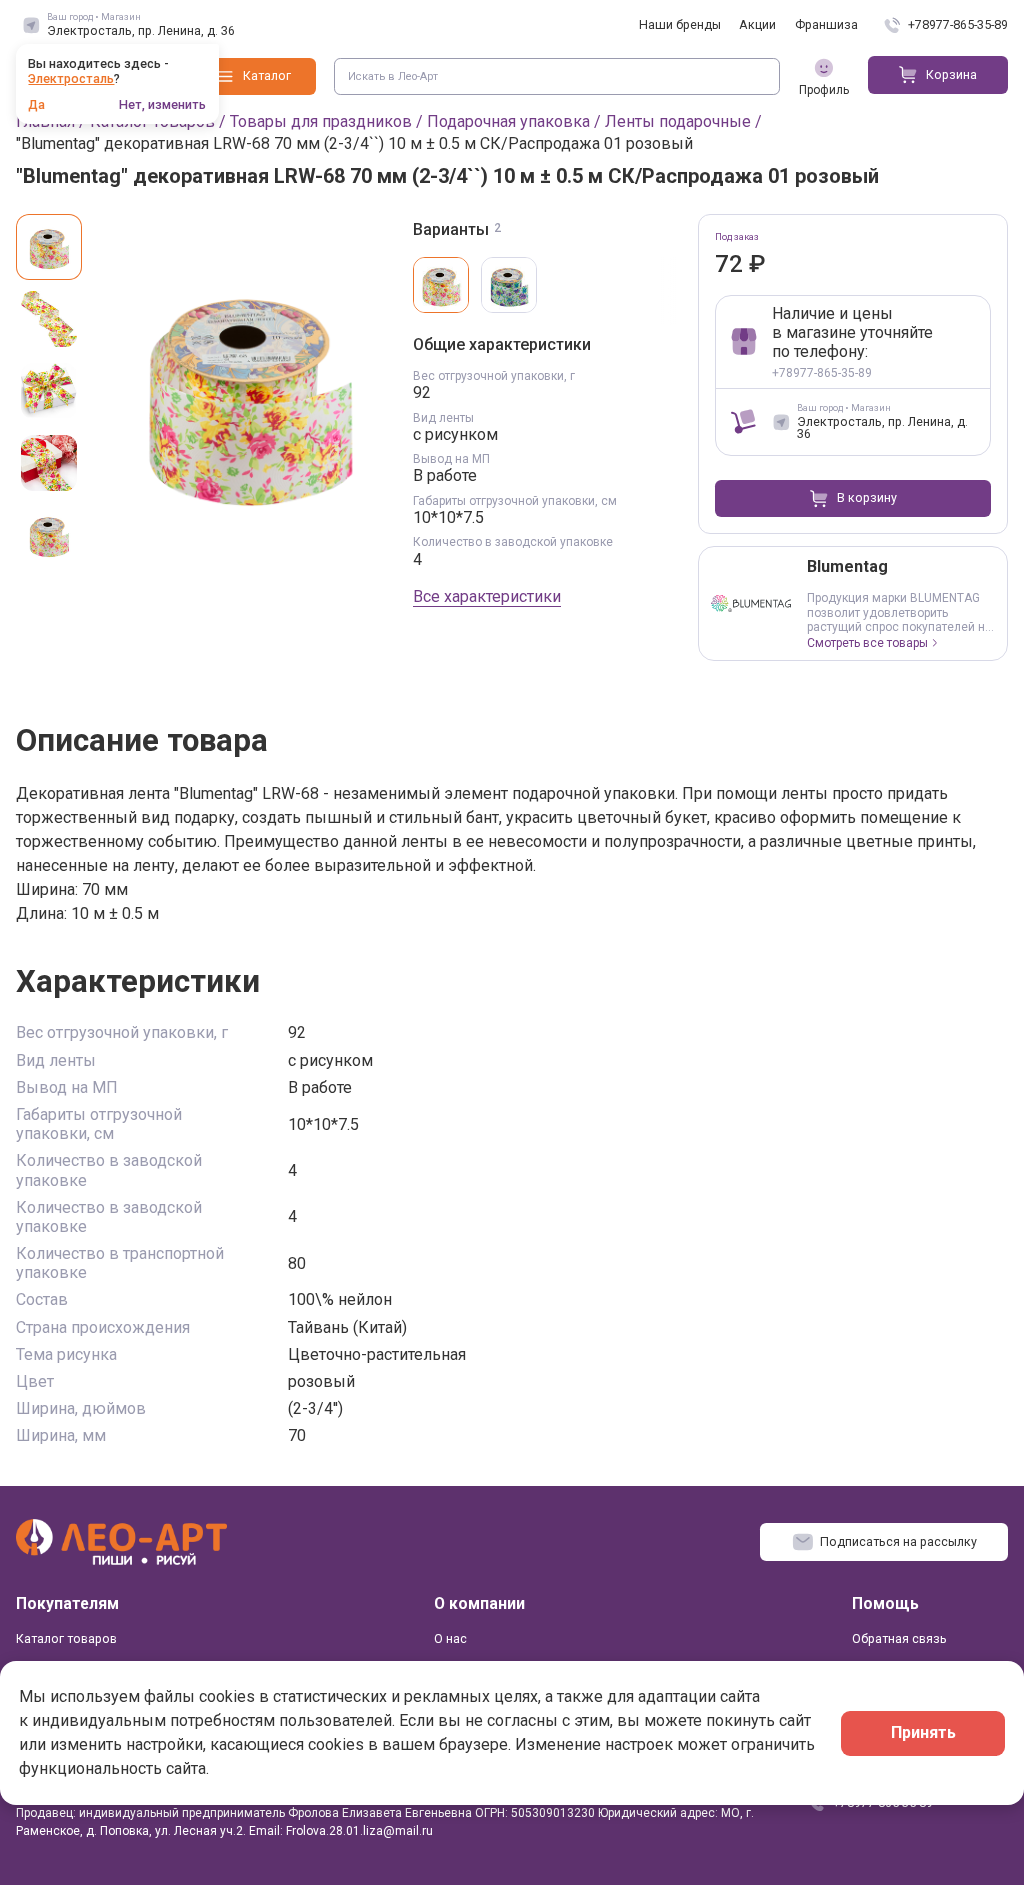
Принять (923, 1732)
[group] (249, 390)
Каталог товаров (66, 1638)
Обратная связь (899, 1638)
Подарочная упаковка (508, 121)
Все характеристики (487, 596)
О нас (450, 1638)
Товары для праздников (321, 121)
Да (36, 105)
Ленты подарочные (678, 121)
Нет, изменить (162, 105)
